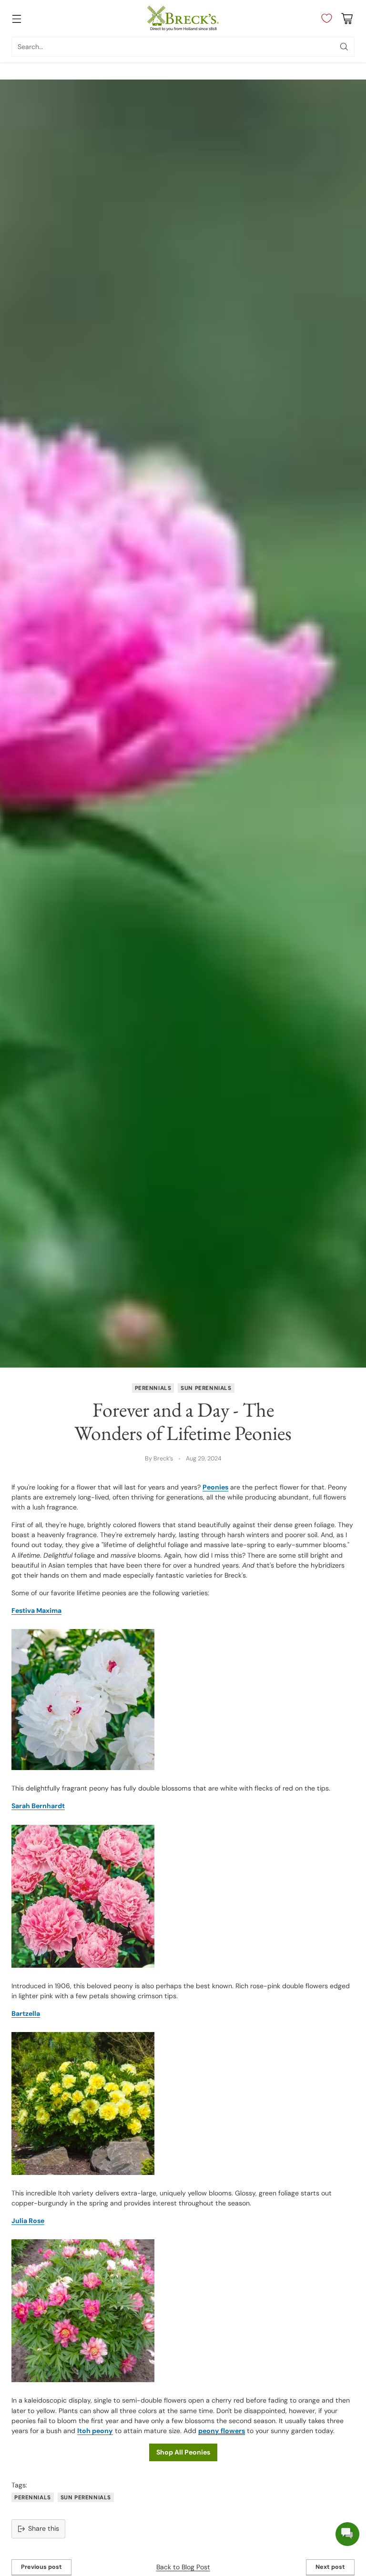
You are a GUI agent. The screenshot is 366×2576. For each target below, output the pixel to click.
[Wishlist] (324, 19)
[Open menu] (16, 18)
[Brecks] (183, 18)
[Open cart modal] (347, 18)
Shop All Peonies (183, 2452)
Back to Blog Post (183, 2567)
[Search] (344, 47)
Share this (44, 2528)
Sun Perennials (206, 1388)
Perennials (153, 1388)
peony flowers (222, 2431)
